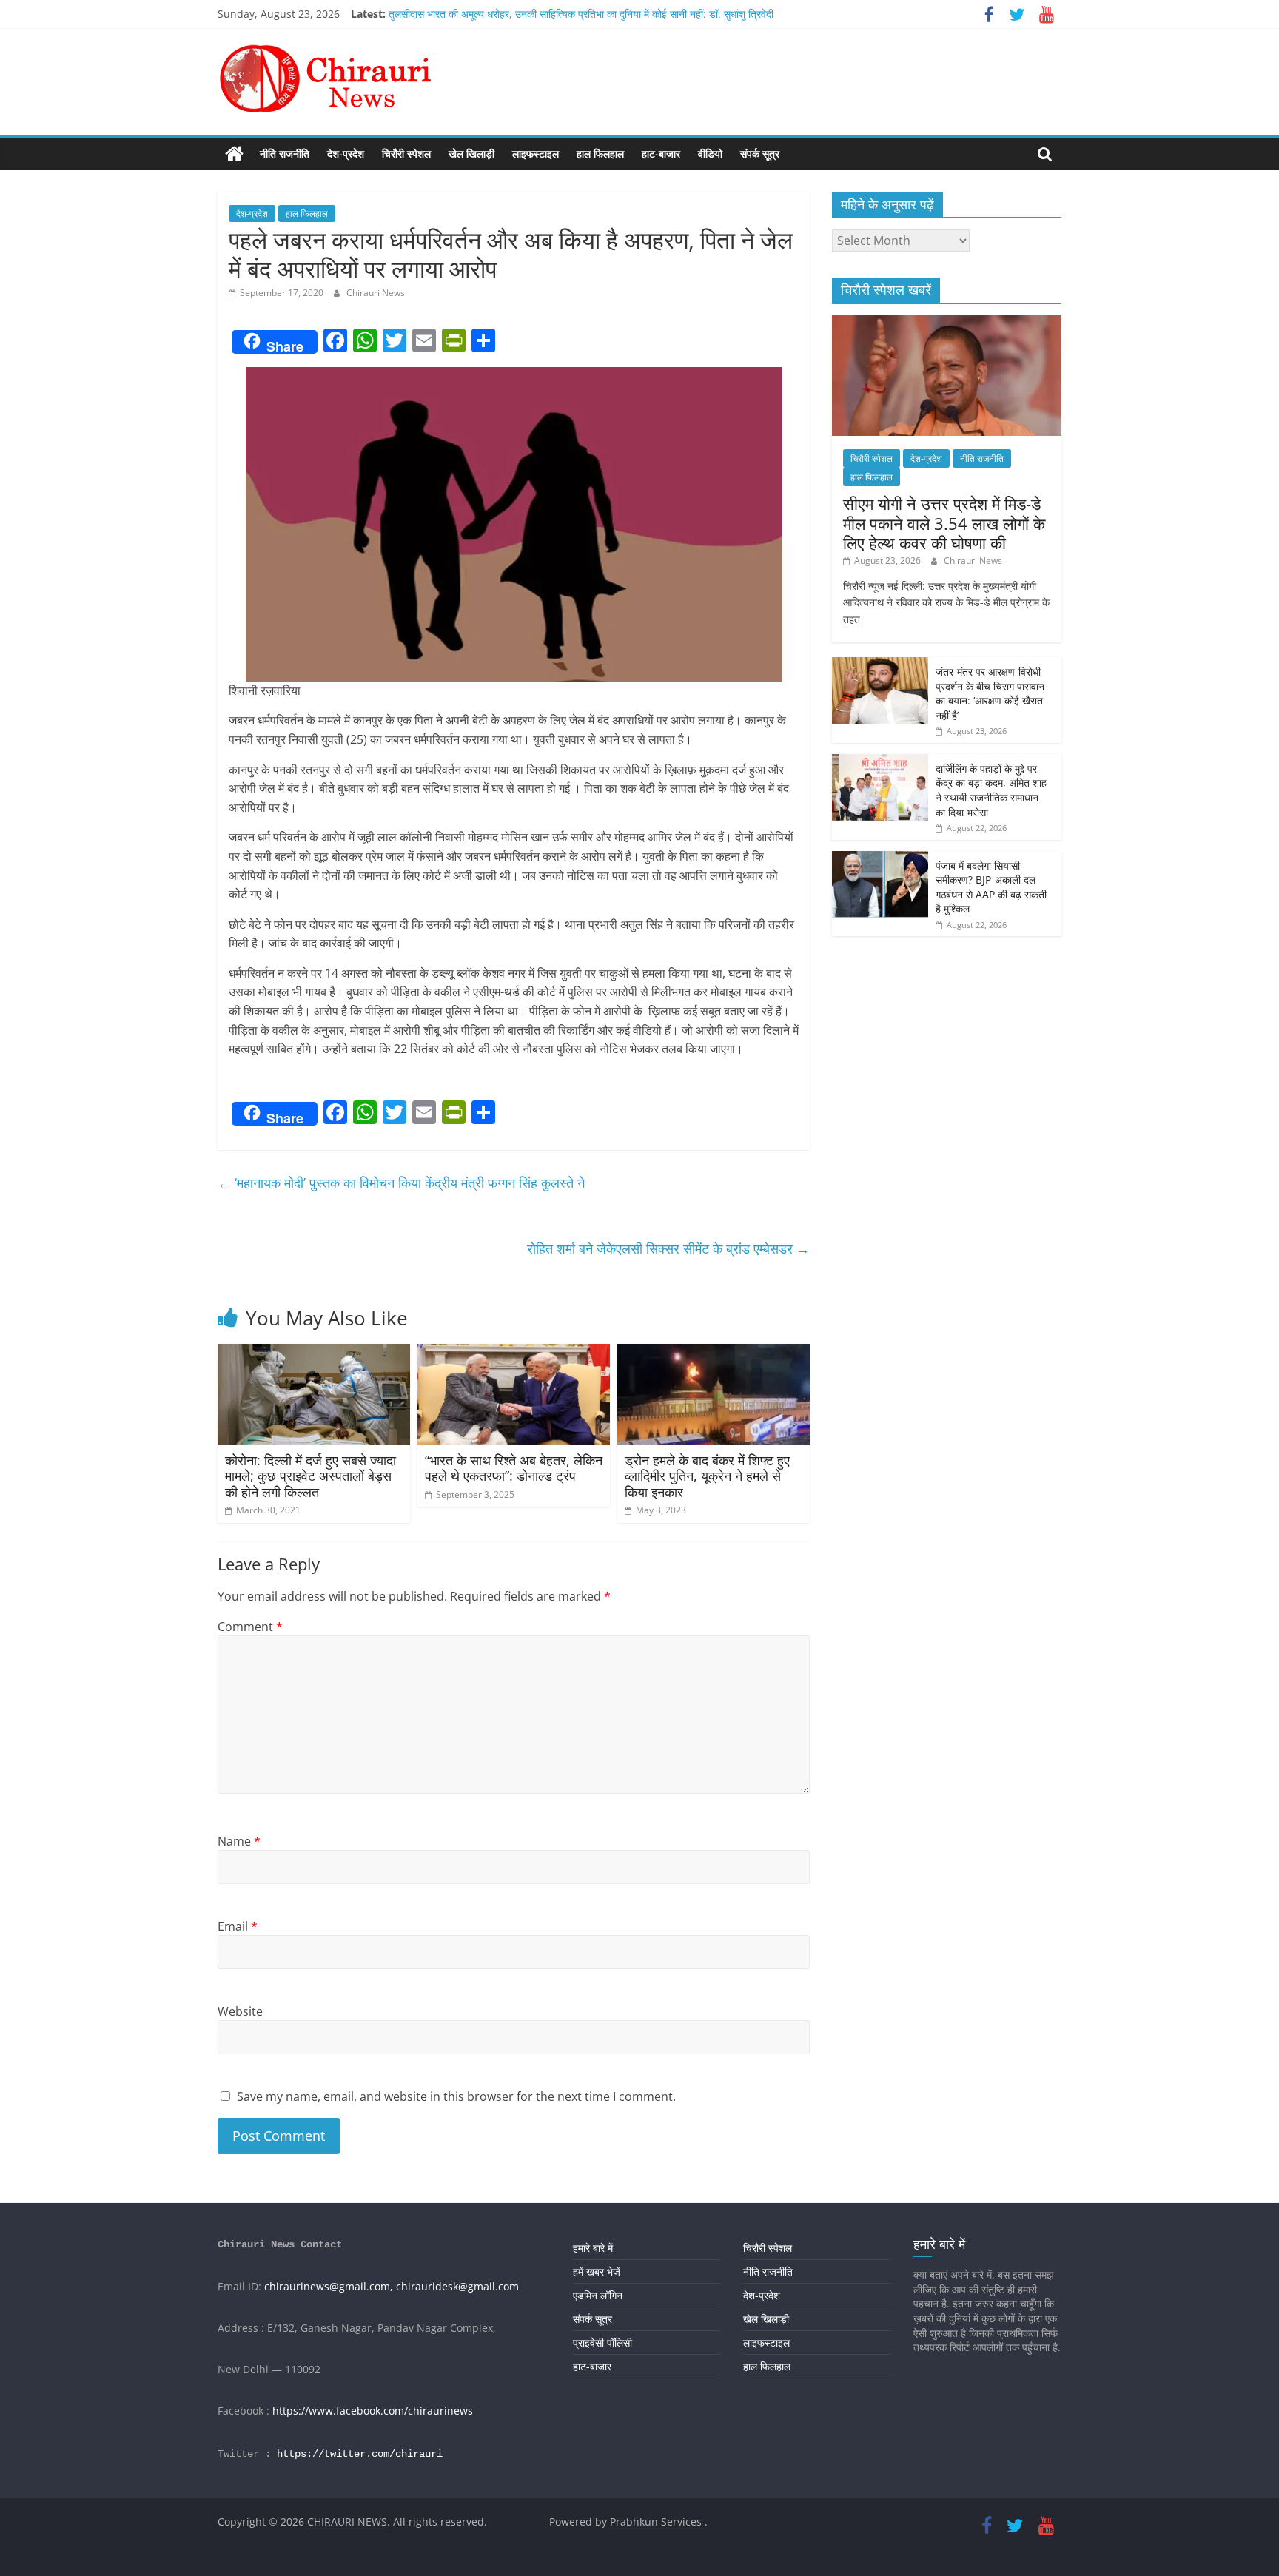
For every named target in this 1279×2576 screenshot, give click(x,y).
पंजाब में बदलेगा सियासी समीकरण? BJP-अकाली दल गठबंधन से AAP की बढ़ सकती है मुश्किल (991, 887)
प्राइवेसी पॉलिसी (602, 2343)
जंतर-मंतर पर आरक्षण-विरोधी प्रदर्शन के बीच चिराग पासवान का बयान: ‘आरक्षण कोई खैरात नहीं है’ (990, 693)
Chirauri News (376, 293)
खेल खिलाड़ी (471, 154)
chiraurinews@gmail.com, (329, 2286)
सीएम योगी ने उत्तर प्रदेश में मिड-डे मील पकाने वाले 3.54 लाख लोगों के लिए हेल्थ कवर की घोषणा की (944, 523)
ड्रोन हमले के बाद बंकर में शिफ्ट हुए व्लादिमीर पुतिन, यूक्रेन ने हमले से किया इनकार (707, 1476)
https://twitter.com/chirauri (360, 2454)
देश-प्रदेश (346, 154)
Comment (250, 1627)
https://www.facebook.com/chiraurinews (373, 2411)
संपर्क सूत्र (760, 154)
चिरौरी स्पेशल (406, 154)
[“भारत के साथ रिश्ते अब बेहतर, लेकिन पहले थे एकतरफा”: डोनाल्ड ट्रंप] (514, 1353)
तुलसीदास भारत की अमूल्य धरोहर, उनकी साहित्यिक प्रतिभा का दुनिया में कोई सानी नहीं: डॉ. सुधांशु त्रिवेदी (581, 14)
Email (238, 1926)
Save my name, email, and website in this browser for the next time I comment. (456, 2096)
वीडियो (710, 154)
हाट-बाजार (661, 154)
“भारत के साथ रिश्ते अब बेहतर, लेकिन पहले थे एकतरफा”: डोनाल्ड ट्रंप (514, 1468)
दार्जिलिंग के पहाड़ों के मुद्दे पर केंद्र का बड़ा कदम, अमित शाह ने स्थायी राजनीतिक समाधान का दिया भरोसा (991, 790)
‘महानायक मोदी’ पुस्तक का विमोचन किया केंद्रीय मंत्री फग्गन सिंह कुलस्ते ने (401, 1183)
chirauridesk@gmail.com (457, 2286)
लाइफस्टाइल (536, 154)
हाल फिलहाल (600, 154)
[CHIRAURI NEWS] (234, 154)
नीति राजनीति (285, 154)
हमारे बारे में (593, 2248)
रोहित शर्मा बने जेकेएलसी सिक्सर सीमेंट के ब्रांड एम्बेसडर (668, 1248)
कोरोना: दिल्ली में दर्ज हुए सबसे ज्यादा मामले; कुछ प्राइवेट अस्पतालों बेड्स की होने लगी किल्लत (310, 1476)
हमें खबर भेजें (597, 2271)
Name (239, 1841)
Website (240, 2011)
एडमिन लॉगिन (598, 2295)
